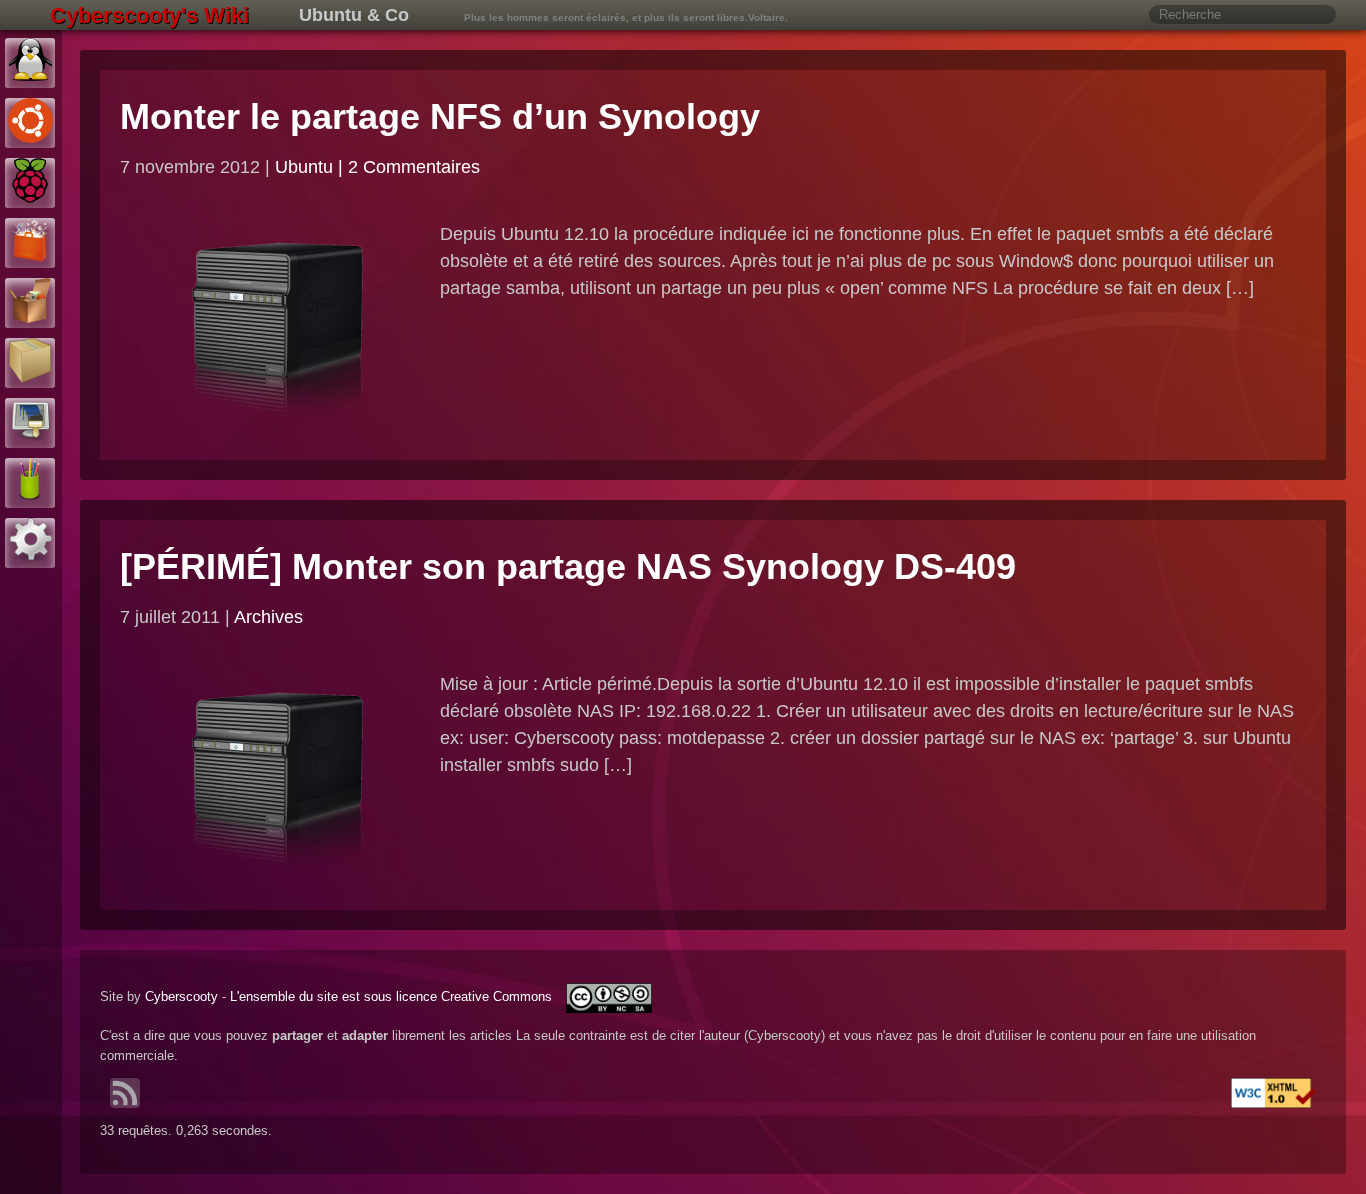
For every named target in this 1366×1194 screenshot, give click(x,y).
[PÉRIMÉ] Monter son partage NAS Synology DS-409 (568, 566)
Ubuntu (304, 167)
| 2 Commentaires (409, 167)
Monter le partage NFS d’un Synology (440, 116)
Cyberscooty (181, 996)
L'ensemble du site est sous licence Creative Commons (393, 996)
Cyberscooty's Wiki (149, 15)
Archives (268, 617)
